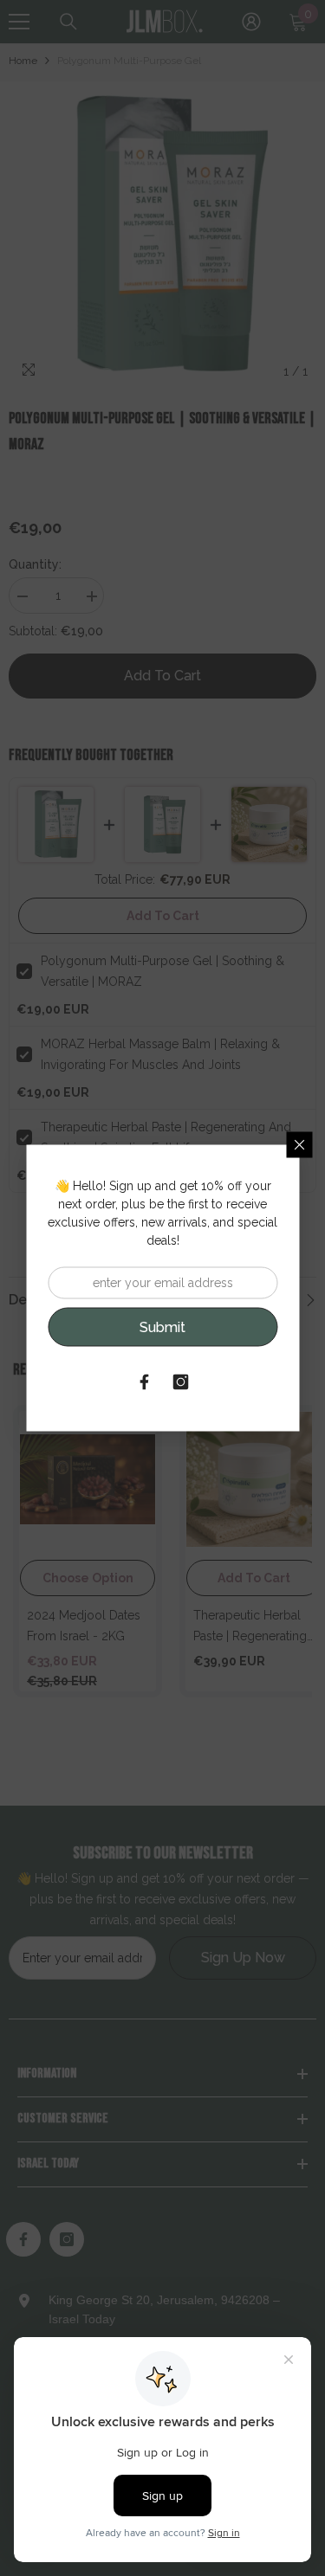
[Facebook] (145, 1382)
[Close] (299, 1145)
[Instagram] (181, 1382)
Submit (162, 1327)
